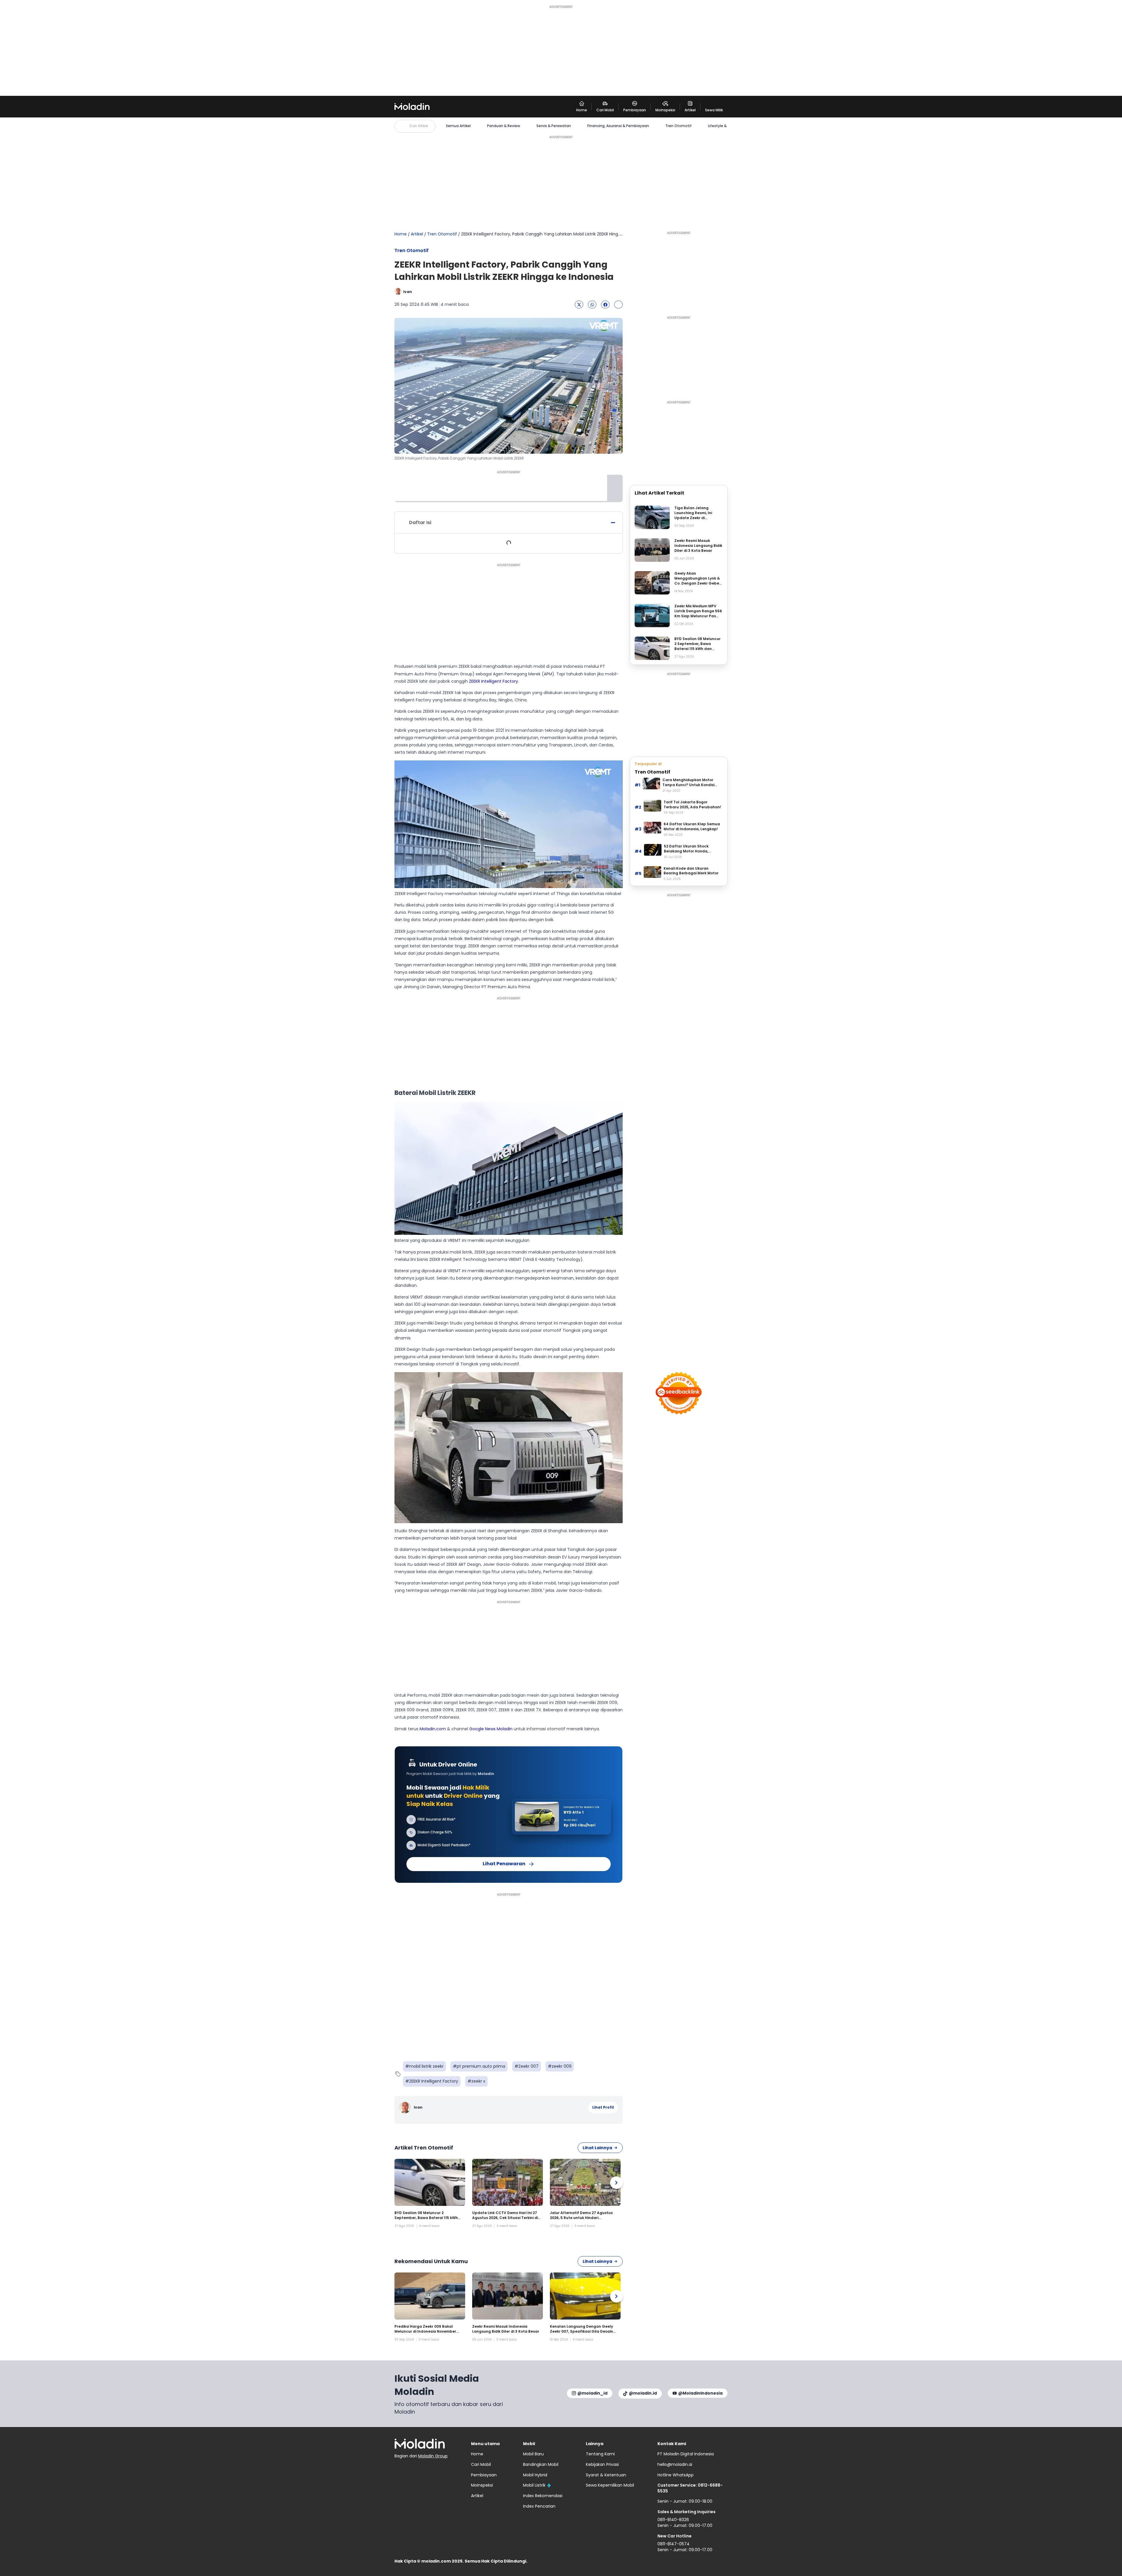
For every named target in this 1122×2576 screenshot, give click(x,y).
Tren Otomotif (678, 126)
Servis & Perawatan (554, 126)
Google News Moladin (491, 1729)
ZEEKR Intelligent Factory (494, 681)
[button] (579, 305)
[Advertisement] (561, 50)
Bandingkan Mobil (541, 2464)
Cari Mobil (481, 2464)
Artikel (417, 234)
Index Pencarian (539, 2506)
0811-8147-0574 (673, 2544)
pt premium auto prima (481, 2066)
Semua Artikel (458, 126)
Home (401, 234)
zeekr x (478, 2081)
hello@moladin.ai (675, 2464)
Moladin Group (433, 2456)
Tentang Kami (600, 2454)
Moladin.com (433, 1729)
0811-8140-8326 (673, 2520)
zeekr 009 (562, 2066)
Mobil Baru (533, 2454)
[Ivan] (406, 2108)
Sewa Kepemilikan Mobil (610, 2485)
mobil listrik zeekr (426, 2066)
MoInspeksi (482, 2485)
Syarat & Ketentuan (606, 2475)
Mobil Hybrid (535, 2475)
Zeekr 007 (528, 2066)
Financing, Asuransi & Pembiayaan (618, 126)
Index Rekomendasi (543, 2496)
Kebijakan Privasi (602, 2464)
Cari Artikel (419, 126)
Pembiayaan (484, 2475)
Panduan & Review (504, 126)
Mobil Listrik (534, 2485)
